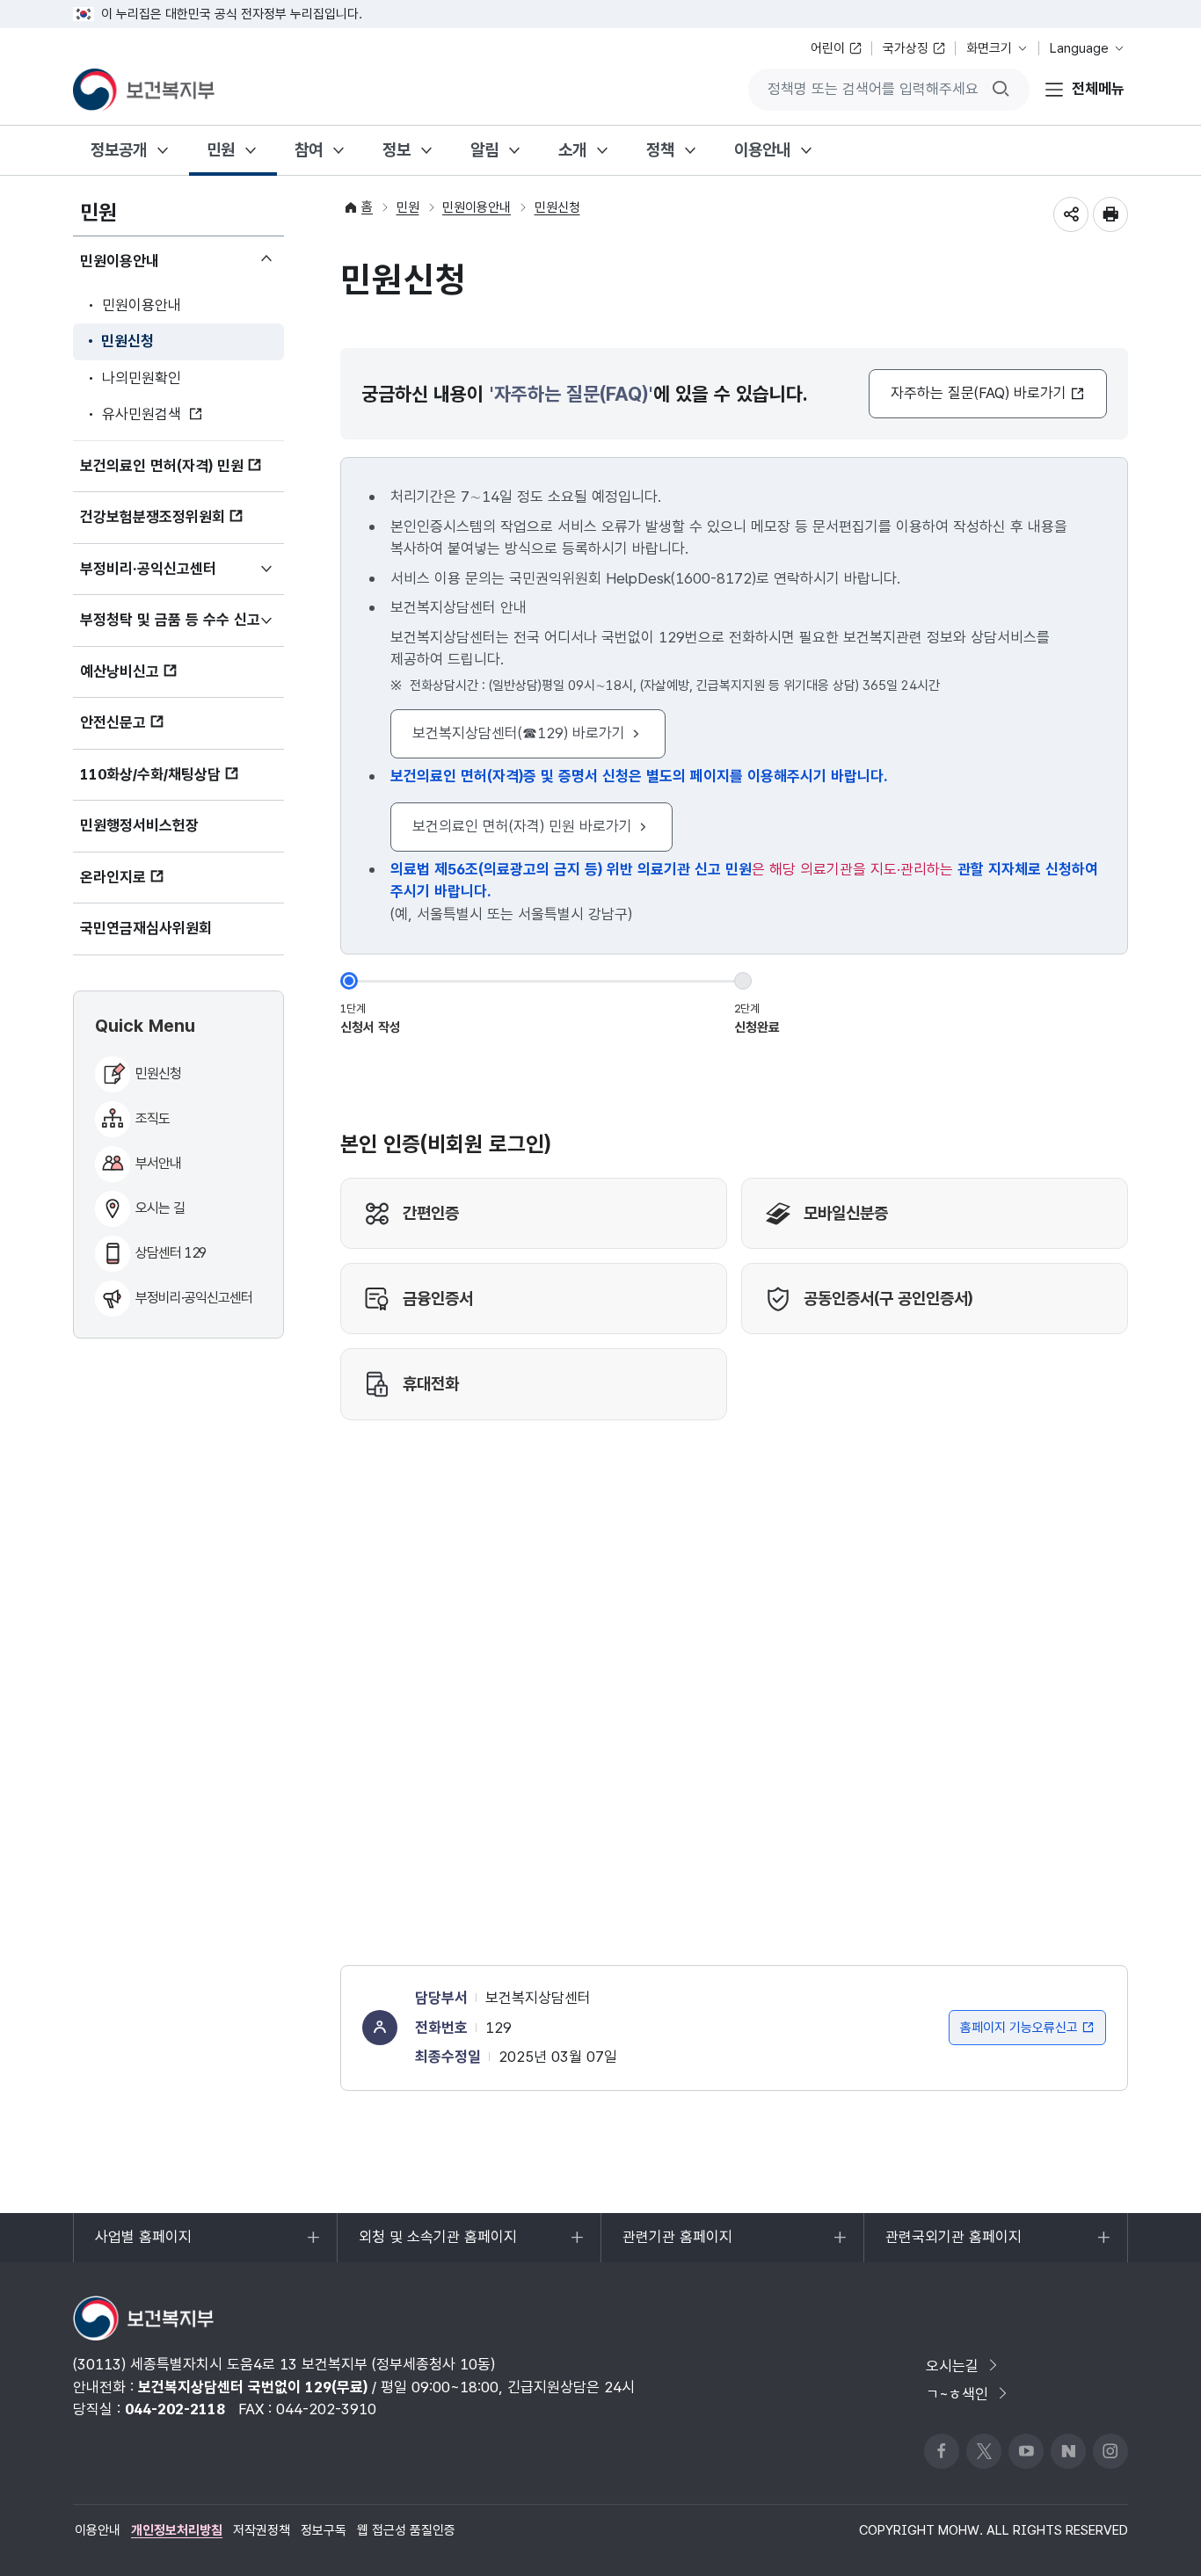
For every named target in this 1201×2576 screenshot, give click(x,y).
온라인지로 (113, 877)
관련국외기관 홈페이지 (953, 2245)
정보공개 (119, 150)
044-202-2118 (175, 2409)
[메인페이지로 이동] (144, 90)
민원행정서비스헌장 (139, 825)
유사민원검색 (142, 414)
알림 (484, 150)
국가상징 (906, 48)
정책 (660, 150)
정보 (397, 150)
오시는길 (952, 2366)
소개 (572, 150)
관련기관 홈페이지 (677, 2245)
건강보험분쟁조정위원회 (153, 517)
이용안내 (762, 150)
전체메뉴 (1098, 89)
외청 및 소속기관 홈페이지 (437, 2245)
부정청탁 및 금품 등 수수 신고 (182, 628)
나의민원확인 (142, 378)
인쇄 (1110, 214)
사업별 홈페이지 (143, 2245)
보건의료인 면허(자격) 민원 (162, 466)
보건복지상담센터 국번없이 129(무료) (253, 2387)
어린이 (828, 48)
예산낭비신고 (120, 671)
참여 (309, 150)
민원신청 (127, 341)
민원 (221, 150)
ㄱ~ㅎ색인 (957, 2394)
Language (1079, 48)
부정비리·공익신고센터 (174, 577)
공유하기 (1071, 214)
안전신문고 (113, 722)
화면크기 (989, 48)
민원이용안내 (146, 266)
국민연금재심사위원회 (146, 928)
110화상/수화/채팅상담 (150, 774)
